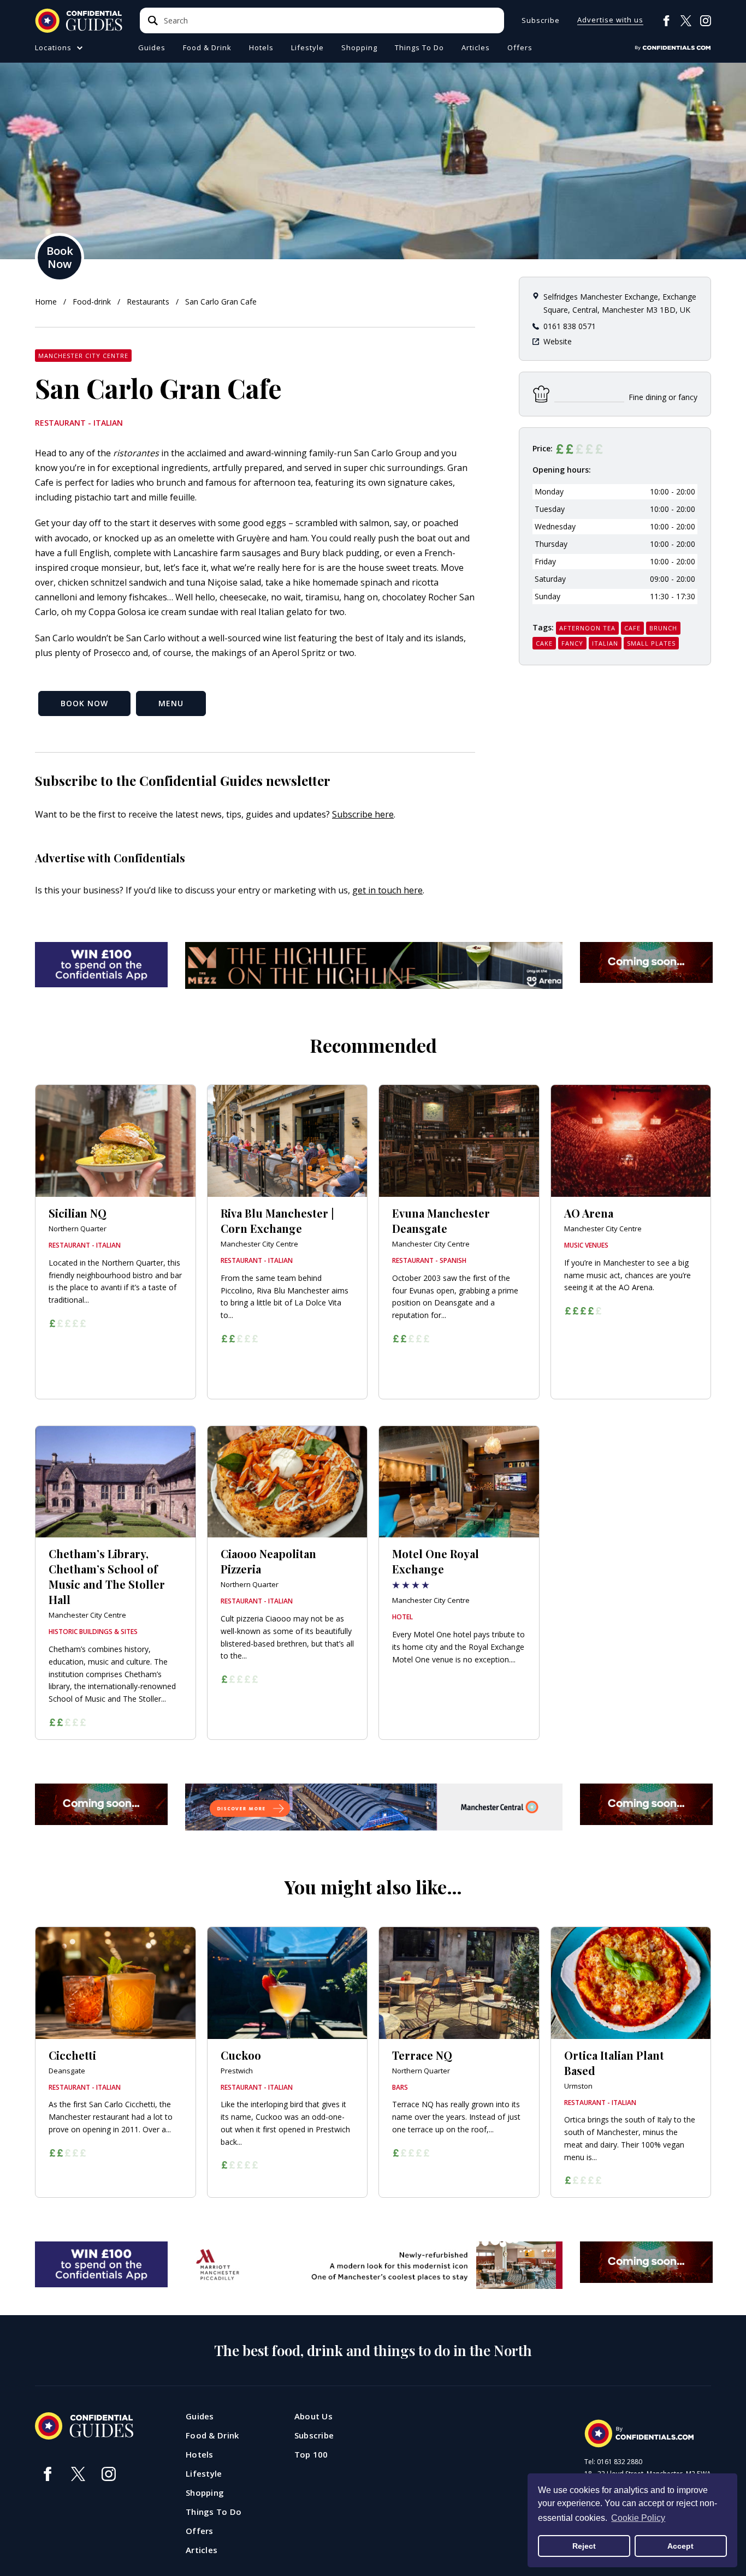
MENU (171, 703)
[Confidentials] (673, 48)
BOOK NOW (84, 703)
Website (558, 341)
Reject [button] (584, 2546)
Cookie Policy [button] (638, 2518)
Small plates (651, 643)
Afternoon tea (587, 628)
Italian (605, 643)
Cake (544, 643)
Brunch (663, 628)
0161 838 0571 (570, 326)
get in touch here (387, 890)
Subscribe (541, 20)
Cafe (632, 628)
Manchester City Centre (83, 356)
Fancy (572, 643)
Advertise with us (610, 20)
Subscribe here (363, 814)
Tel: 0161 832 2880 (613, 2462)
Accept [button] (680, 2546)
